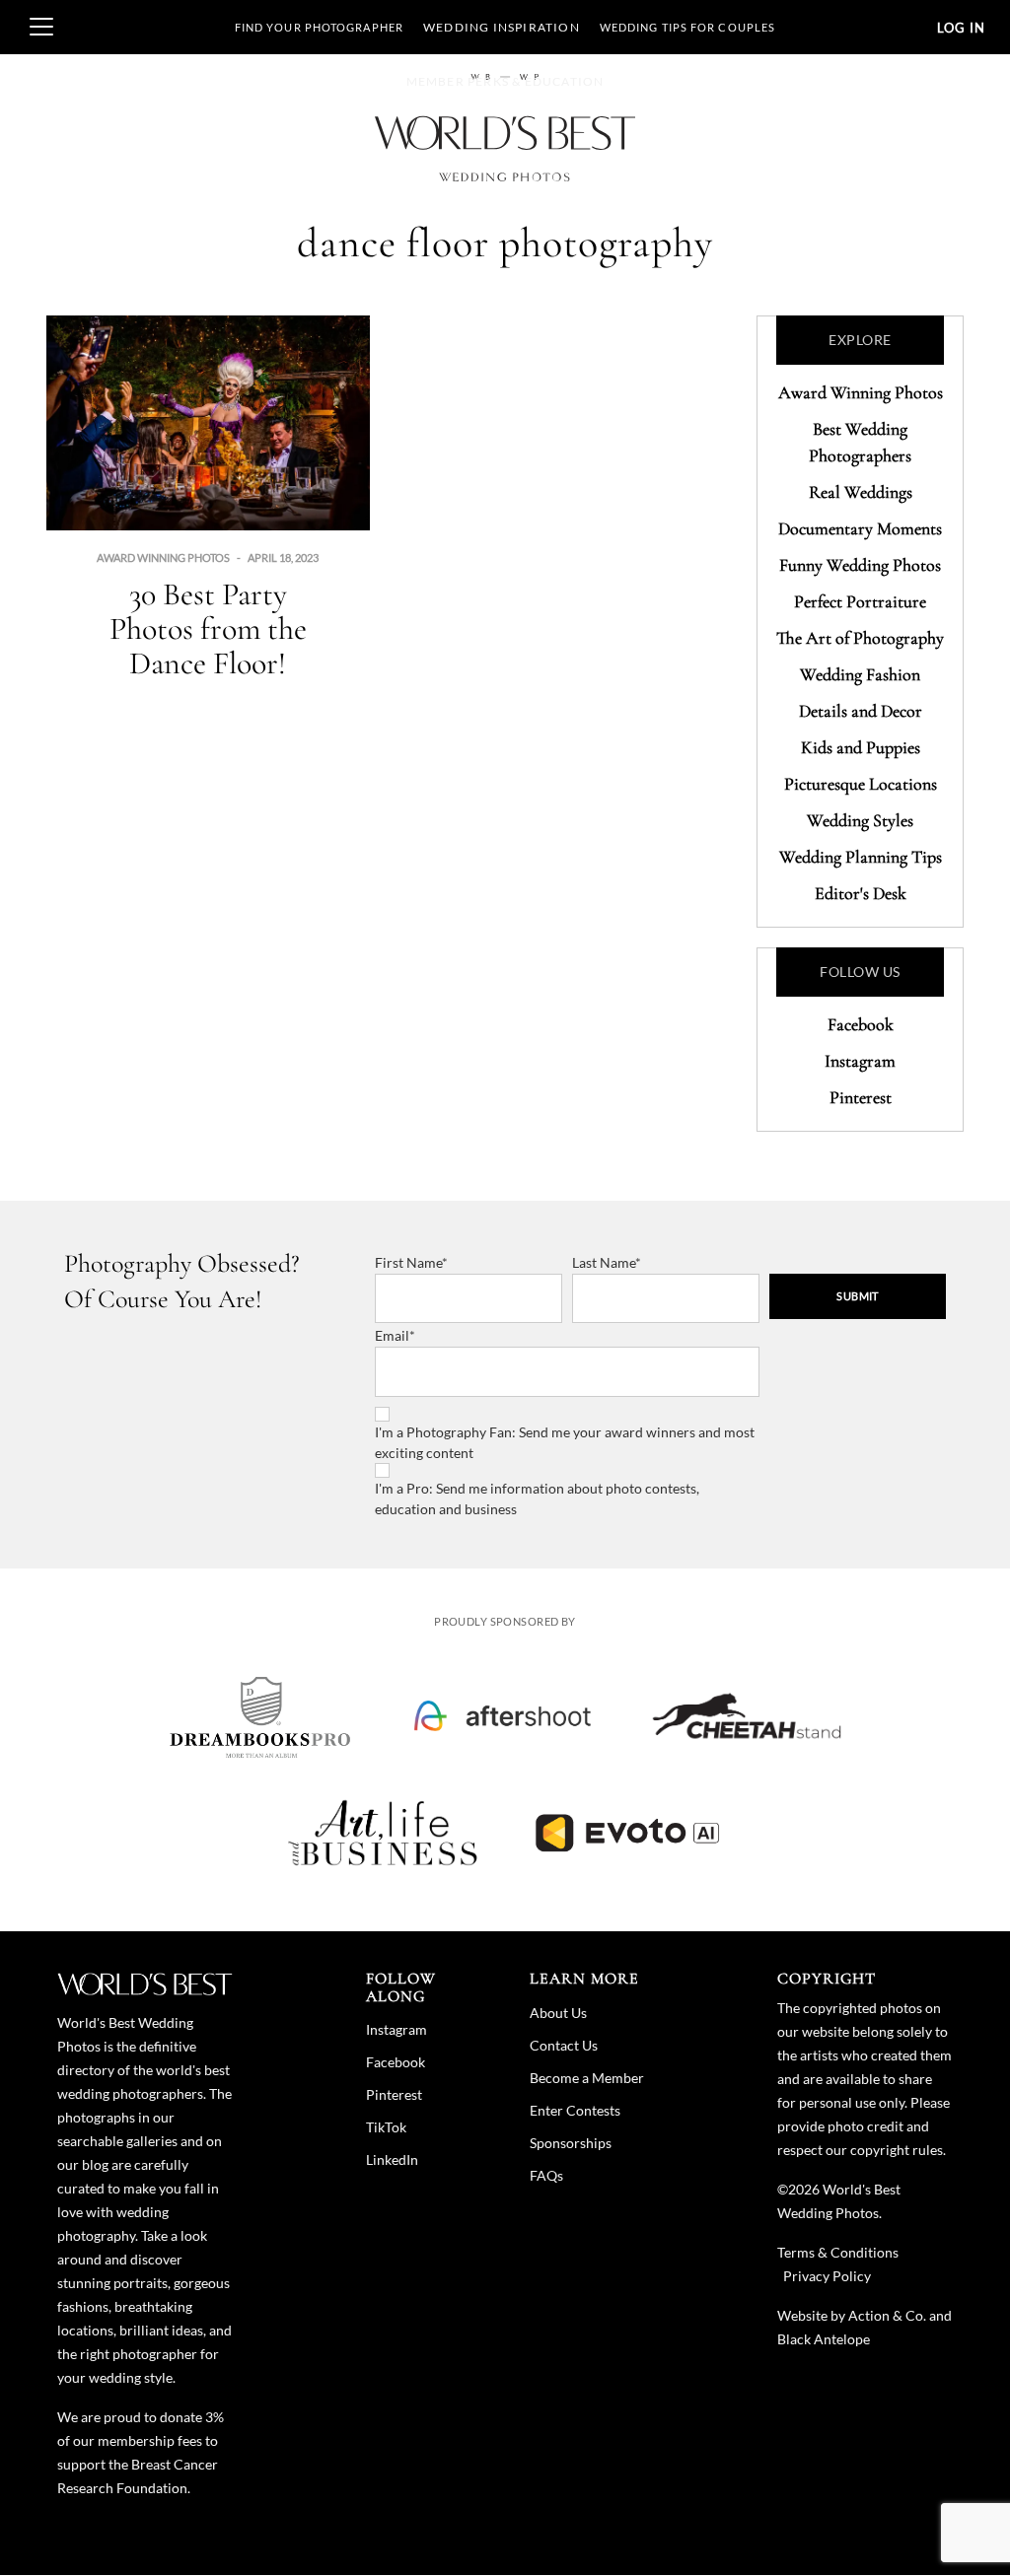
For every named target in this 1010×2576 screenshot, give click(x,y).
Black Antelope (824, 2339)
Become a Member (587, 2078)
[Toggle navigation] (41, 27)
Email (392, 1335)
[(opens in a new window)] (260, 1716)
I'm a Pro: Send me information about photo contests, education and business (537, 1498)
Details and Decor (861, 711)
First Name (408, 1262)
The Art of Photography (860, 638)
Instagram (860, 1061)
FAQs (546, 2175)
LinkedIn (392, 2159)
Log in (961, 28)
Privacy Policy (827, 2276)
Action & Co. (887, 2315)
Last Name (604, 1262)
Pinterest (861, 1097)
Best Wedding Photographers (860, 442)
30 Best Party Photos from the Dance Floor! (208, 628)
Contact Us (564, 2045)
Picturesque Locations (861, 784)
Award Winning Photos (163, 557)
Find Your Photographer (319, 27)
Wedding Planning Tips (861, 857)
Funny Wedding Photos (860, 565)
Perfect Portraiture (860, 601)
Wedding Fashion (860, 674)
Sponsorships (571, 2143)
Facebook (861, 1024)
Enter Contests (575, 2110)
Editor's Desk (861, 893)
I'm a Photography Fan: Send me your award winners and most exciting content (565, 1442)
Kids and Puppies (861, 747)
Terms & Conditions (838, 2252)
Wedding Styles (860, 820)
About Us (558, 2013)
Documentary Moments (860, 528)
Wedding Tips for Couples (687, 27)
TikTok (386, 2127)
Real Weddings (861, 492)
